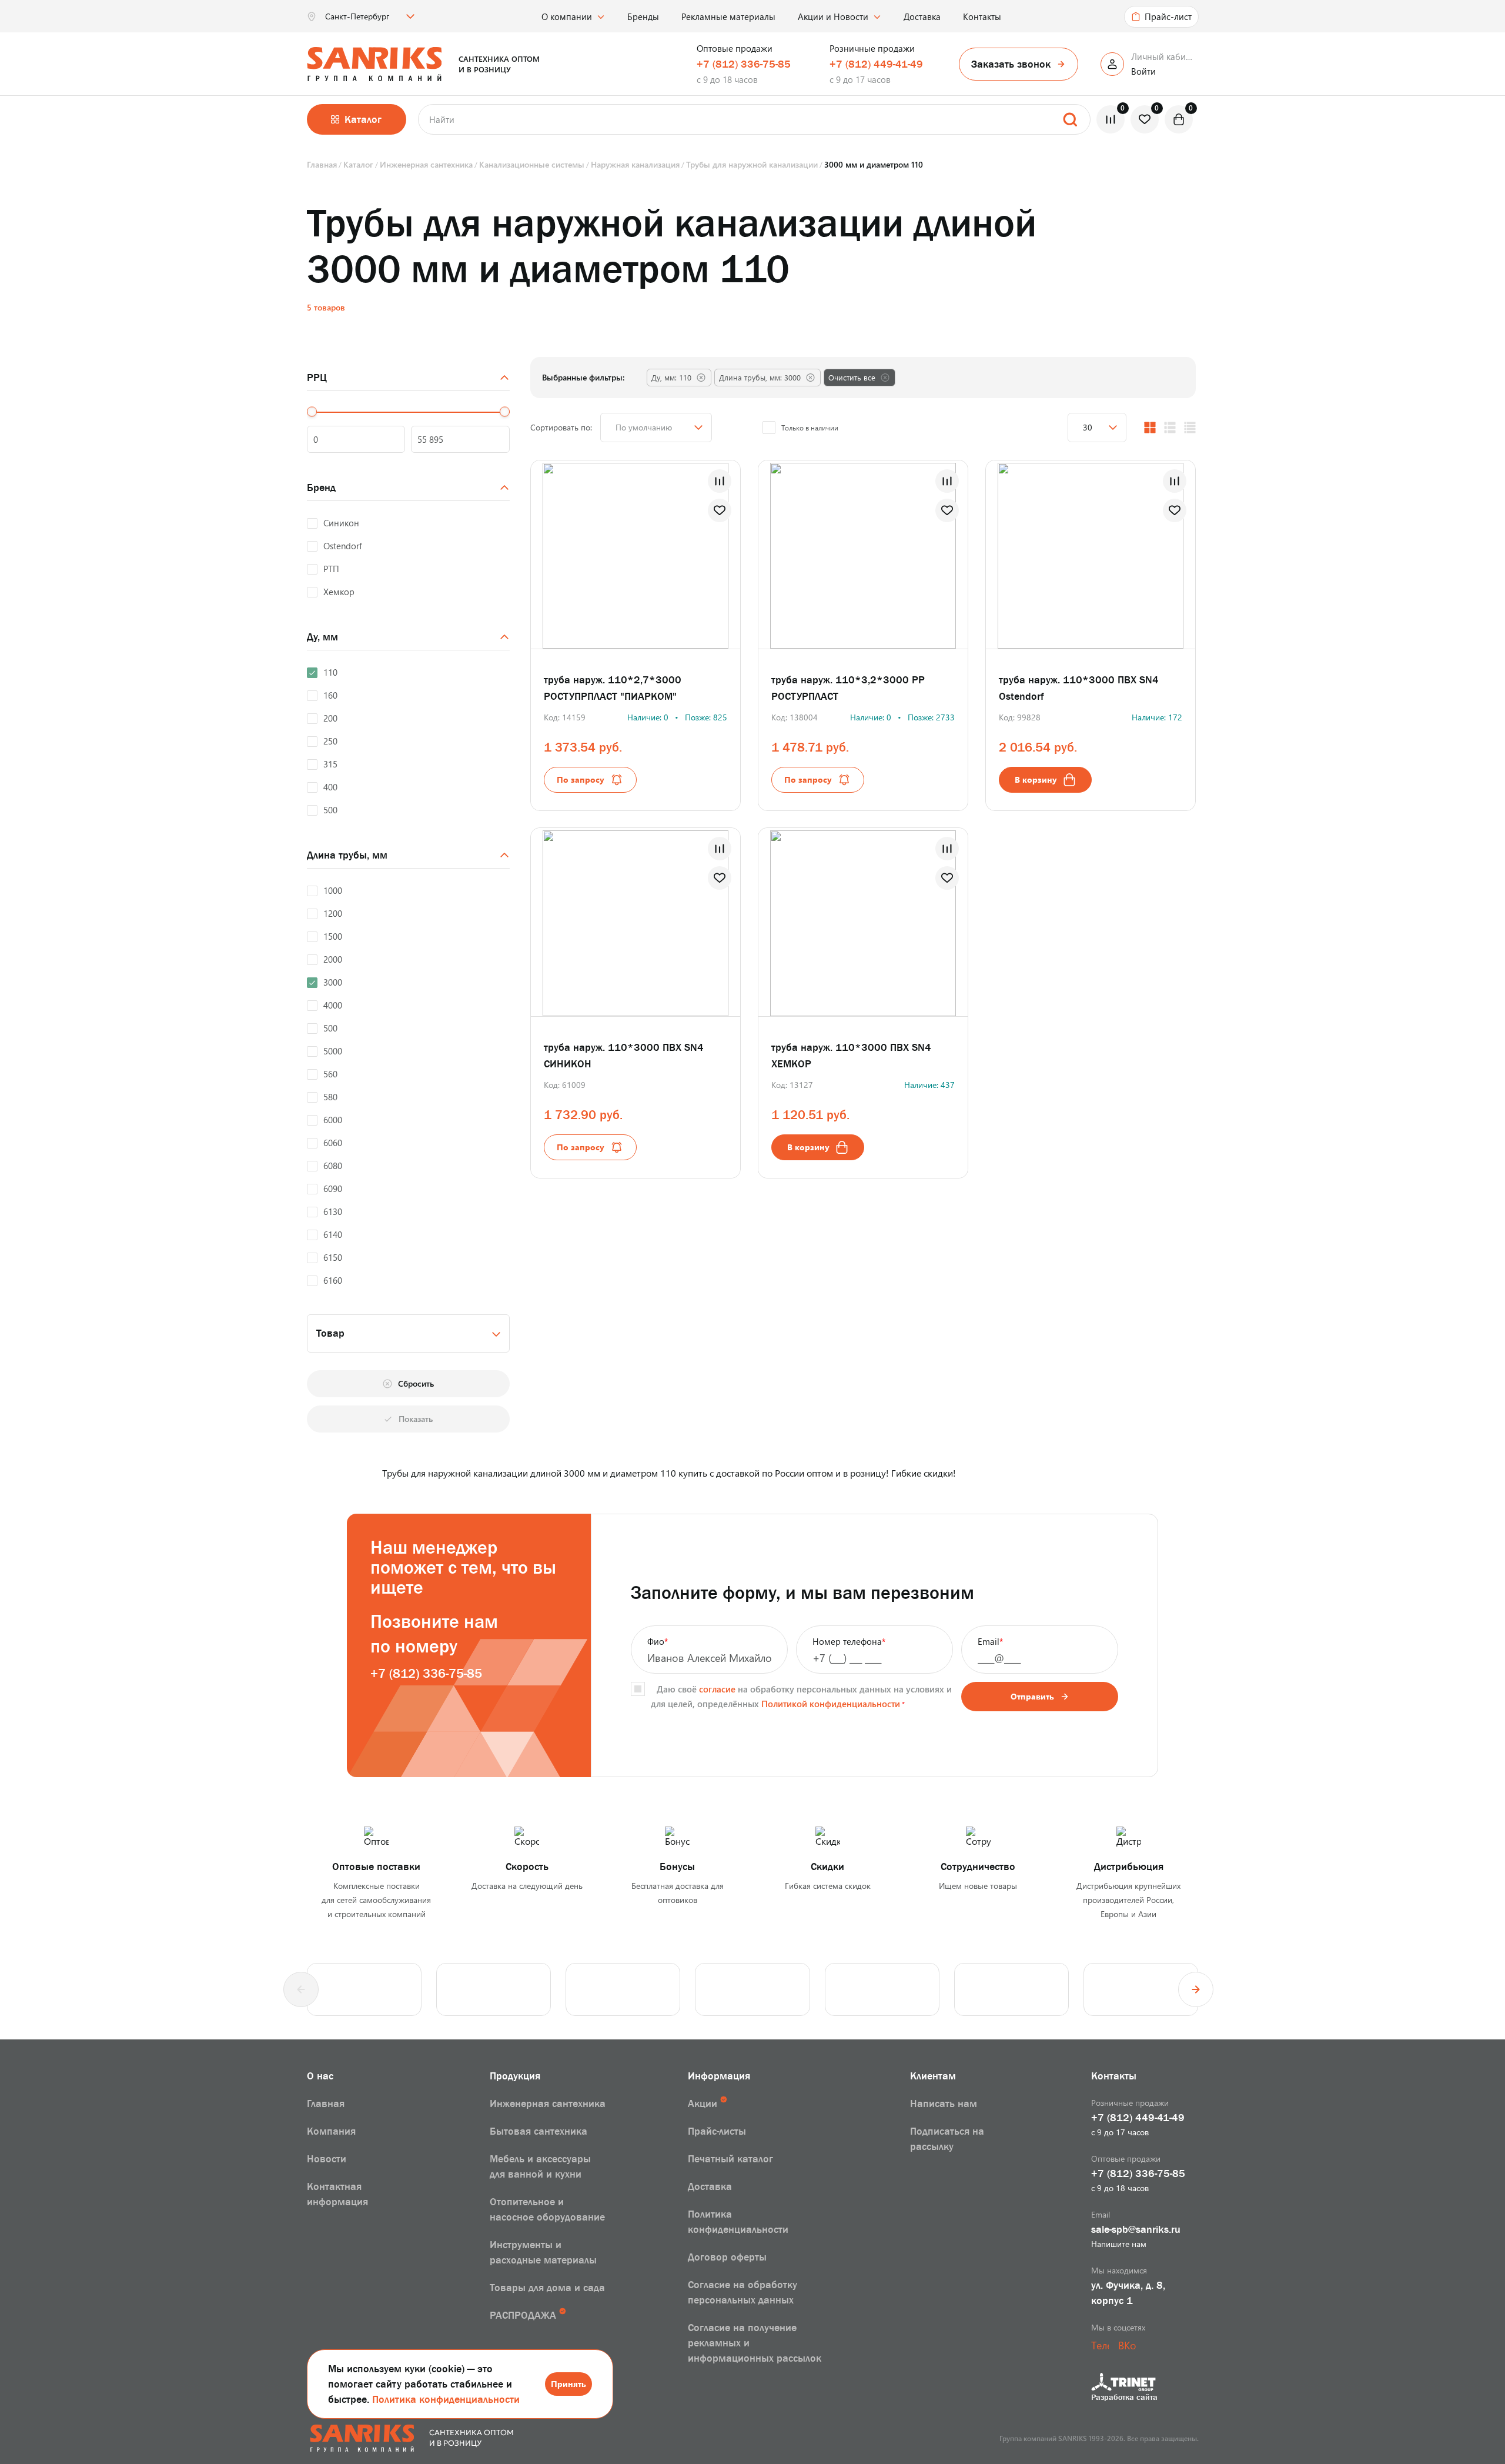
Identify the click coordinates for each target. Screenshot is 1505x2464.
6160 (333, 1280)
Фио (658, 1641)
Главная (326, 2104)
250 (330, 741)
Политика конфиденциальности (446, 2399)
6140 (333, 1234)
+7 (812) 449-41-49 (876, 64)
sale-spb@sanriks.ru (1136, 2229)
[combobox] (408, 1333)
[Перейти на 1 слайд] (1079, 553)
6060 (333, 1143)
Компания (331, 2131)
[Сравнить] (720, 481)
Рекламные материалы (728, 16)
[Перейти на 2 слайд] (1111, 553)
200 (330, 718)
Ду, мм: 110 (671, 377)
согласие (717, 1689)
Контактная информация (337, 2194)
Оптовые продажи (735, 48)
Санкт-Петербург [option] (357, 16)
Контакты (982, 16)
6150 (333, 1257)
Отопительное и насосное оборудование (547, 2209)
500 (330, 810)
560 (330, 1074)
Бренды (643, 16)
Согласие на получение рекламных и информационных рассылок (755, 2343)
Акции (703, 2104)
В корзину (1036, 779)
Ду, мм (322, 637)
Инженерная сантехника (548, 2104)
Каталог (363, 119)
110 (330, 672)
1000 (333, 890)
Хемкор (339, 592)
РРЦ (317, 378)
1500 (333, 936)
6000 (333, 1120)
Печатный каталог (730, 2159)
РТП (331, 569)
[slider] (312, 412)
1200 (333, 913)
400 (330, 787)
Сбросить (416, 1383)
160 (330, 695)
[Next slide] (1196, 1989)
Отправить (1032, 1696)
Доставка (922, 16)
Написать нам (944, 2104)
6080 (333, 1166)
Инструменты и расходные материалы (543, 2252)
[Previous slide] (301, 1989)
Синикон (341, 523)
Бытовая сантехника (539, 2131)
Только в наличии (810, 428)
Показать (416, 1419)
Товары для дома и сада (547, 2288)
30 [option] (1088, 427)
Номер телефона (849, 1641)
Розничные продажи (872, 48)
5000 (333, 1051)
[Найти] (1070, 119)
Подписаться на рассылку (947, 2139)
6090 (333, 1188)
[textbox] (408, 1333)
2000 (333, 959)
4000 (333, 1005)
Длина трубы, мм (347, 855)
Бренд (321, 488)
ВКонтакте (1127, 2345)
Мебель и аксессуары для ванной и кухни (540, 2166)
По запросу (581, 779)
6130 (333, 1211)
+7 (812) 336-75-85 (744, 64)
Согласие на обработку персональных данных (743, 2292)
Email (990, 1641)
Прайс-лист (1168, 16)
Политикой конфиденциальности (831, 1704)
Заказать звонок (1011, 64)
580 (330, 1097)
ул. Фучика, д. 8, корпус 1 (1128, 2293)
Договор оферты (727, 2257)
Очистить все (852, 377)
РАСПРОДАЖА (523, 2315)
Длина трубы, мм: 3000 (760, 377)
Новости (327, 2159)
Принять (568, 2384)
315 (330, 764)
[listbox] (369, 16)
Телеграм (1100, 2345)
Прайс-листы (717, 2131)
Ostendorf (343, 546)
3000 (333, 982)
